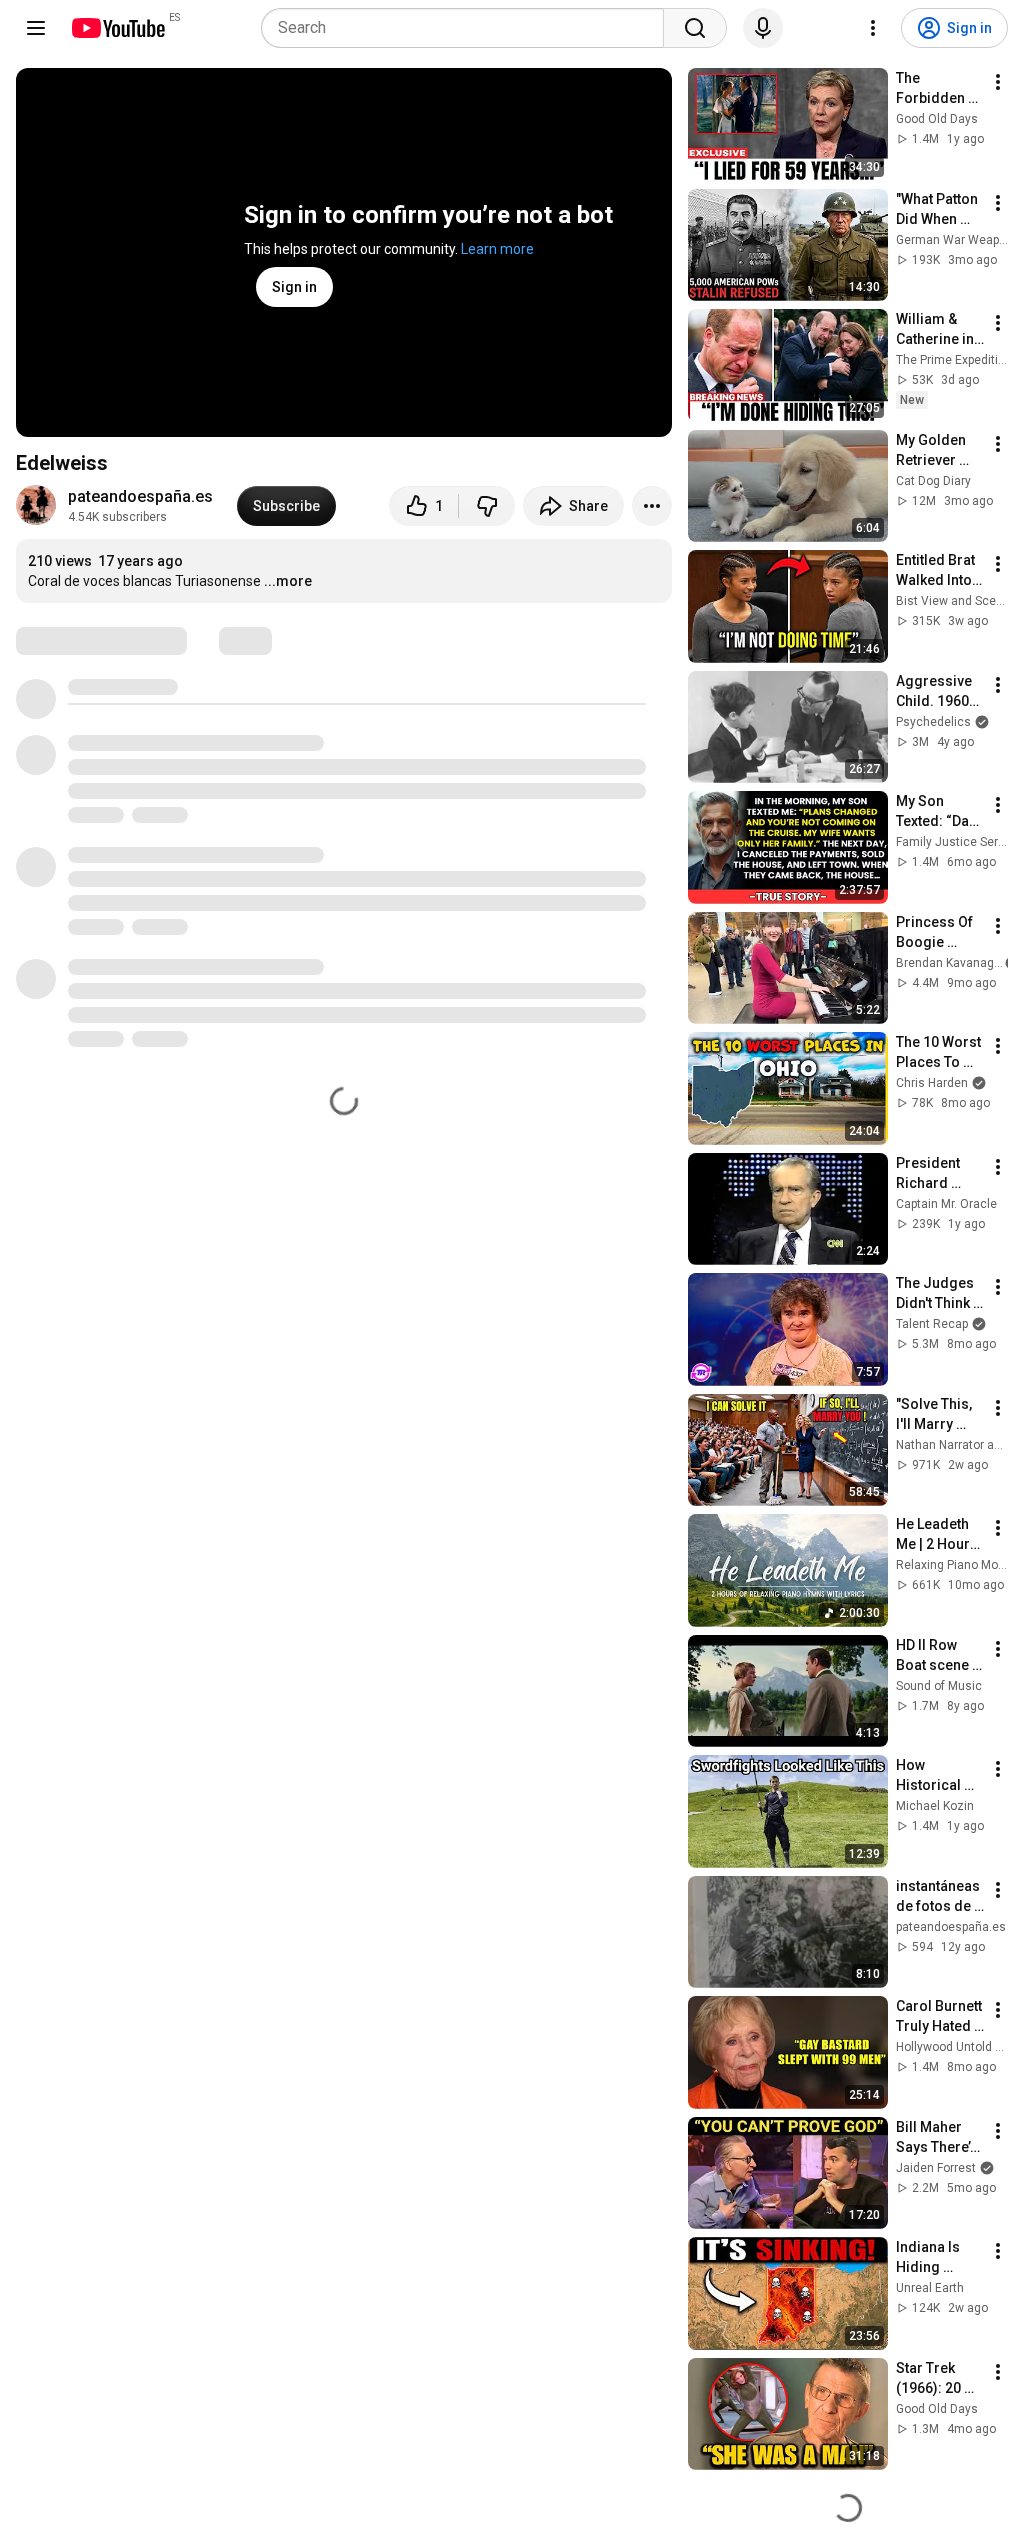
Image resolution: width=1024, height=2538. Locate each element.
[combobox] (468, 28)
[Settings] (873, 28)
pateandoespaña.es (140, 496)
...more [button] (288, 581)
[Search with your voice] (763, 28)
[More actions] (652, 506)
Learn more (497, 249)
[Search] (695, 28)
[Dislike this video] (487, 506)
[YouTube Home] (117, 28)
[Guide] (36, 28)
